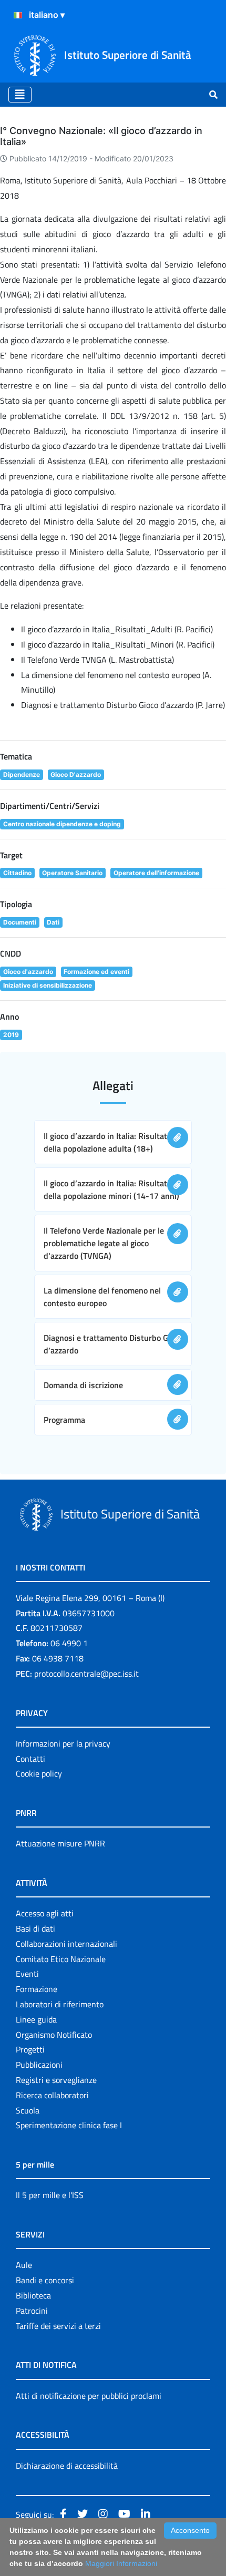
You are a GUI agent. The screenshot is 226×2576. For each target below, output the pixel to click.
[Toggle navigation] (20, 95)
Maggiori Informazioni (121, 2563)
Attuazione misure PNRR (60, 1843)
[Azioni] (18, 15)
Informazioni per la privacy (63, 1743)
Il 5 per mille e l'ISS (50, 2195)
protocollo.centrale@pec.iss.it (86, 1674)
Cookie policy (39, 1773)
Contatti (30, 1759)
